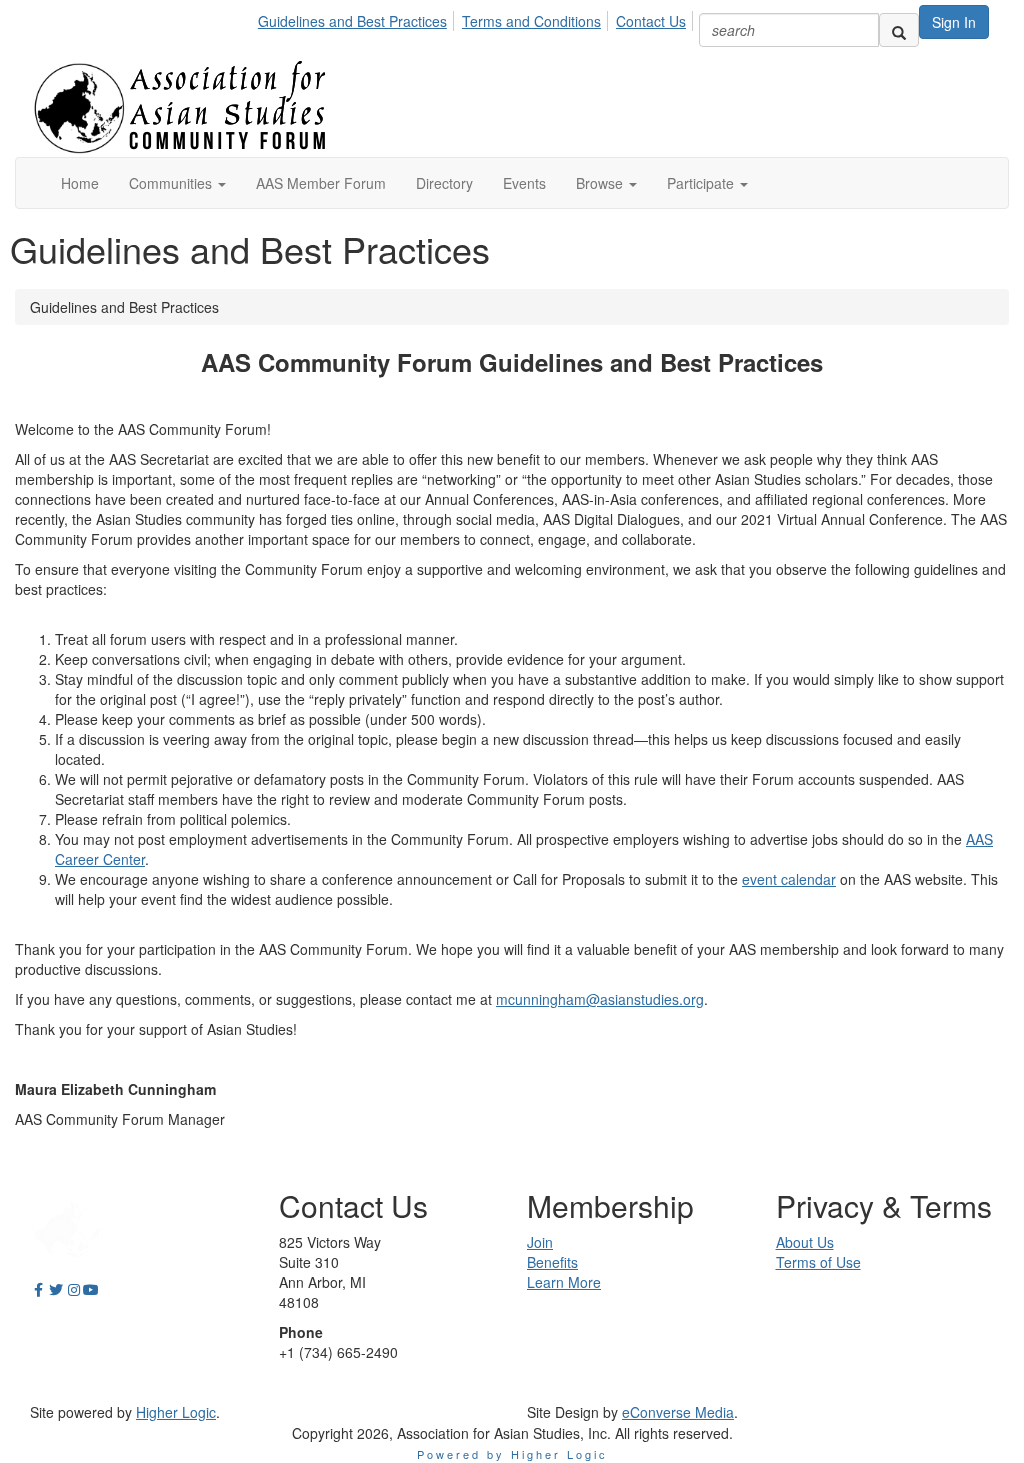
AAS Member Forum (321, 183)
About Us (805, 1242)
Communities (172, 183)
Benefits (552, 1262)
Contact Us (651, 21)
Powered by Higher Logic (512, 1454)
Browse (601, 183)
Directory (444, 183)
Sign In (954, 22)
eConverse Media (678, 1412)
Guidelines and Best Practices (352, 21)
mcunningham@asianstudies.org (600, 999)
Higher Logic (176, 1412)
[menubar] (477, 18)
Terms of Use (818, 1262)
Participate (702, 183)
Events (524, 183)
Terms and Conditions (531, 21)
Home (80, 183)
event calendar (789, 879)
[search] (899, 30)
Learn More (564, 1282)
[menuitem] (358, 18)
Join (540, 1242)
